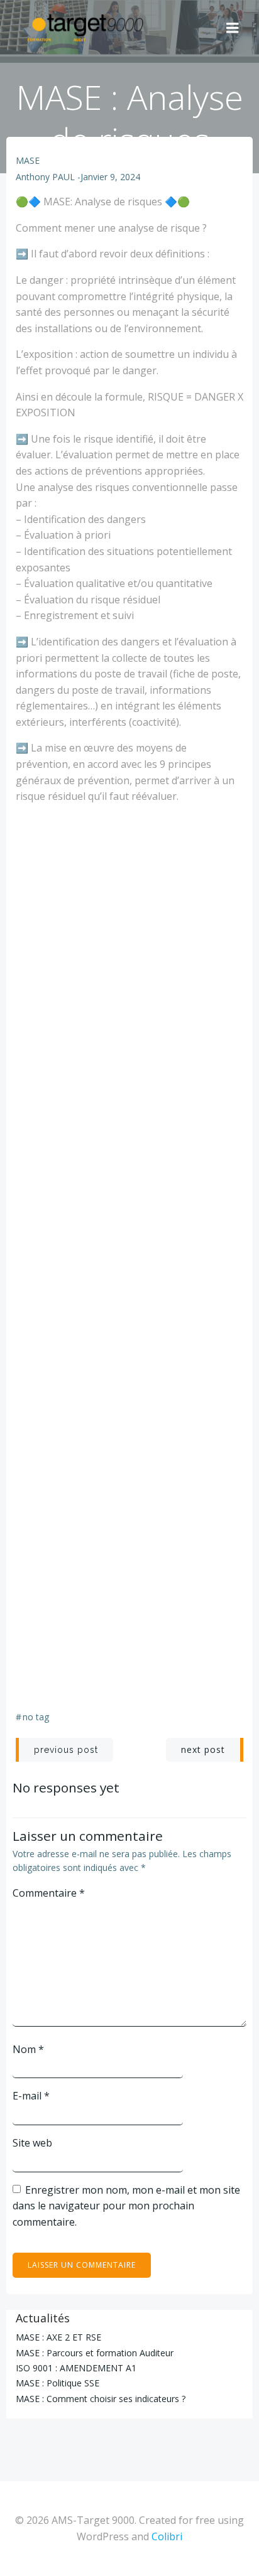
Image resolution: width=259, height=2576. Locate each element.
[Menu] (233, 28)
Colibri (167, 2536)
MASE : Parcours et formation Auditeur (95, 2353)
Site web (32, 2143)
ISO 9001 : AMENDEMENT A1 (76, 2368)
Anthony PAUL (45, 177)
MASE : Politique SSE (58, 2383)
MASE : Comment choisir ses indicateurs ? (101, 2399)
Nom (28, 2049)
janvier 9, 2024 (110, 177)
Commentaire (49, 1893)
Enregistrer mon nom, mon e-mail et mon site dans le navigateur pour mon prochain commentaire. (126, 2206)
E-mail (31, 2096)
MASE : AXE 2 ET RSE (58, 2337)
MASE (28, 160)
